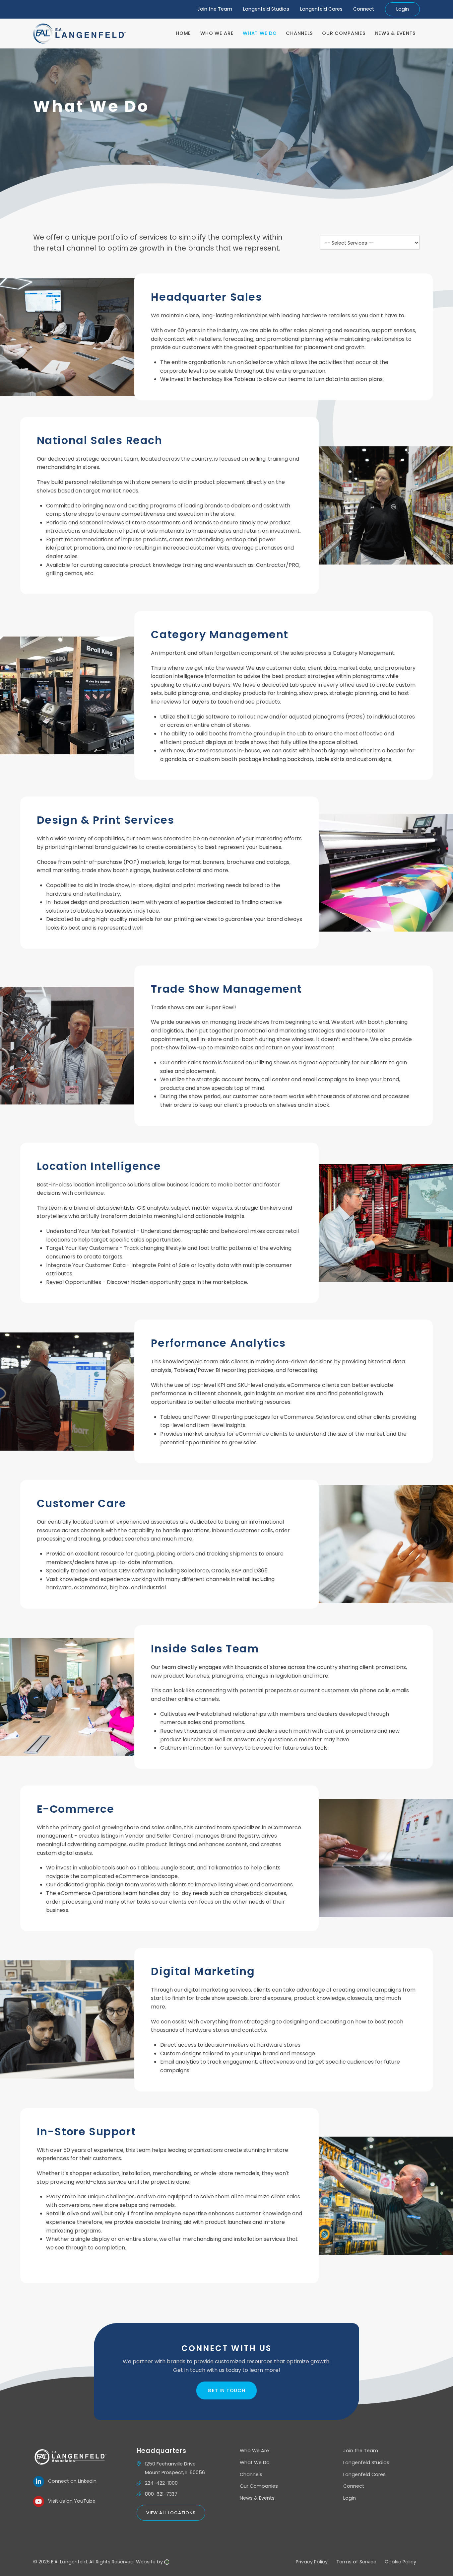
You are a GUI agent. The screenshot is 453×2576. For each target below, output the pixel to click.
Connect (364, 9)
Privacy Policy (312, 2562)
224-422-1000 (161, 2483)
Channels (251, 2474)
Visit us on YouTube (70, 2501)
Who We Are (254, 2451)
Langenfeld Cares (321, 9)
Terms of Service (356, 2562)
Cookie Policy (400, 2562)
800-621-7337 (161, 2494)
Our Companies (259, 2486)
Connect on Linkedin (70, 2481)
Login (403, 9)
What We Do (255, 2462)
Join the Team (215, 9)
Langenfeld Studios (266, 9)
